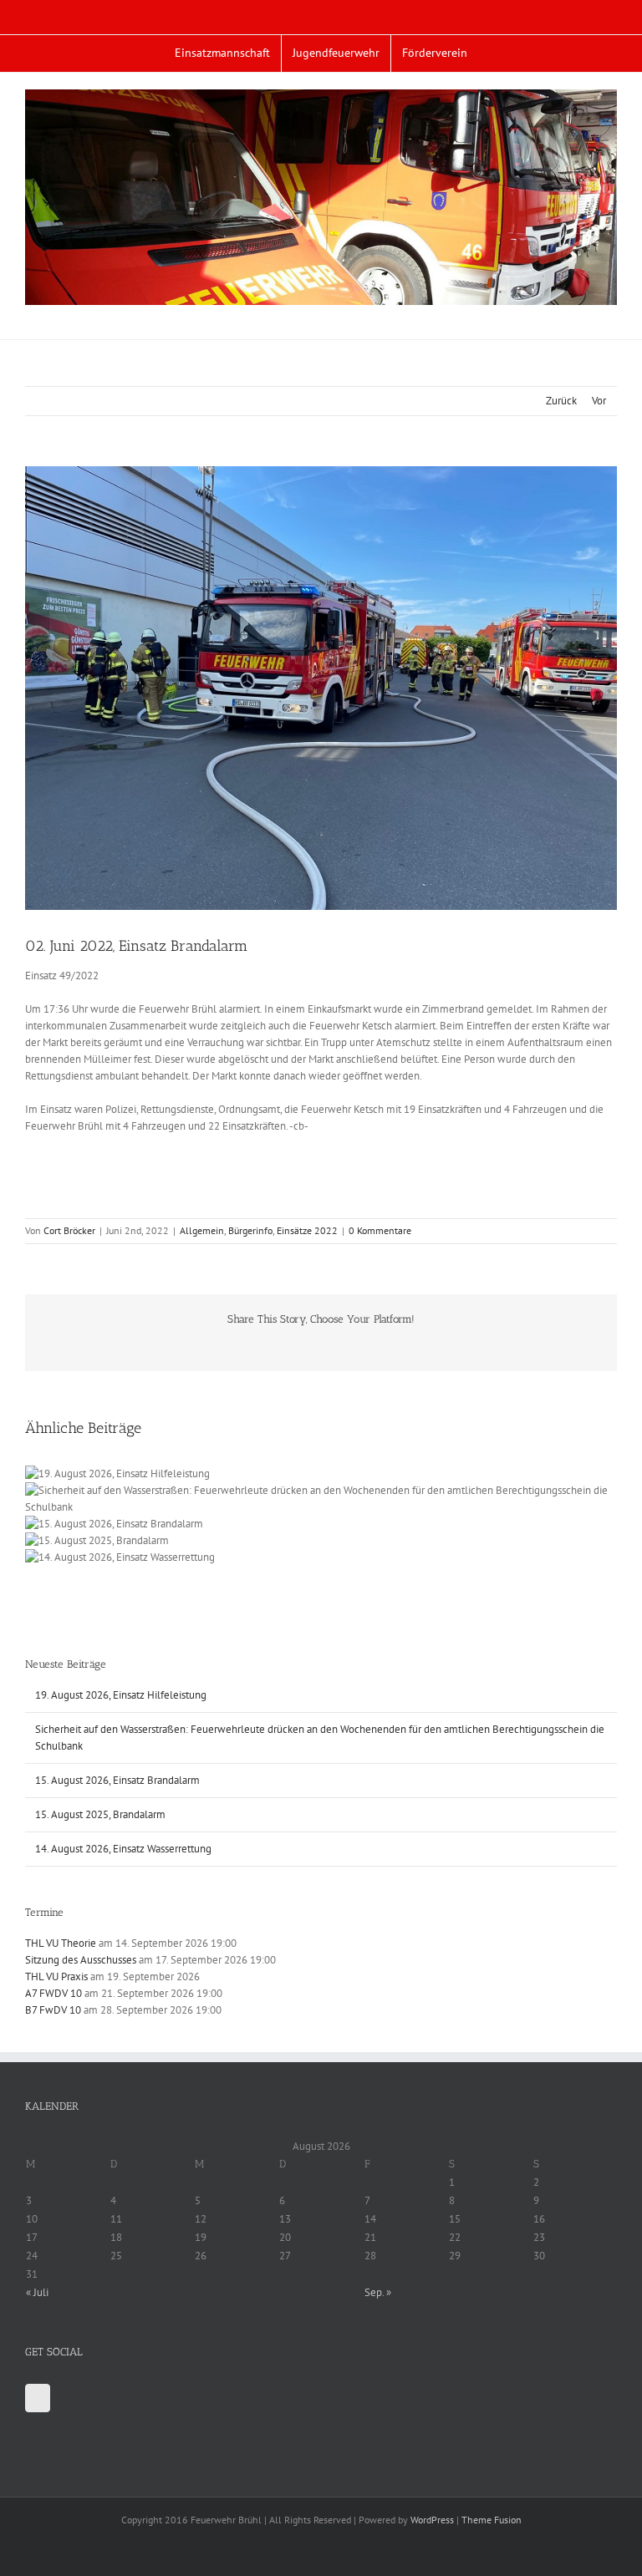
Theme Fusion (492, 2520)
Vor (599, 401)
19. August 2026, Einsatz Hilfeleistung (121, 1695)
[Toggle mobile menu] (610, 314)
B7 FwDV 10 (53, 2010)
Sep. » (378, 2292)
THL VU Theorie (61, 1943)
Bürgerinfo (250, 1230)
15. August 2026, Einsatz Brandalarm (117, 1780)
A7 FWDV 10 (53, 1993)
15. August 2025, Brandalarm (100, 1814)
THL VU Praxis (56, 1976)
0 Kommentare (380, 1230)
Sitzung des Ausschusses (81, 1960)
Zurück (561, 401)
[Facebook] (38, 2398)
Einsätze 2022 (307, 1230)
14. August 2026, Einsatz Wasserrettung (123, 1849)
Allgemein (202, 1230)
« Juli (37, 2292)
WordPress (432, 2520)
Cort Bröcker (69, 1230)
